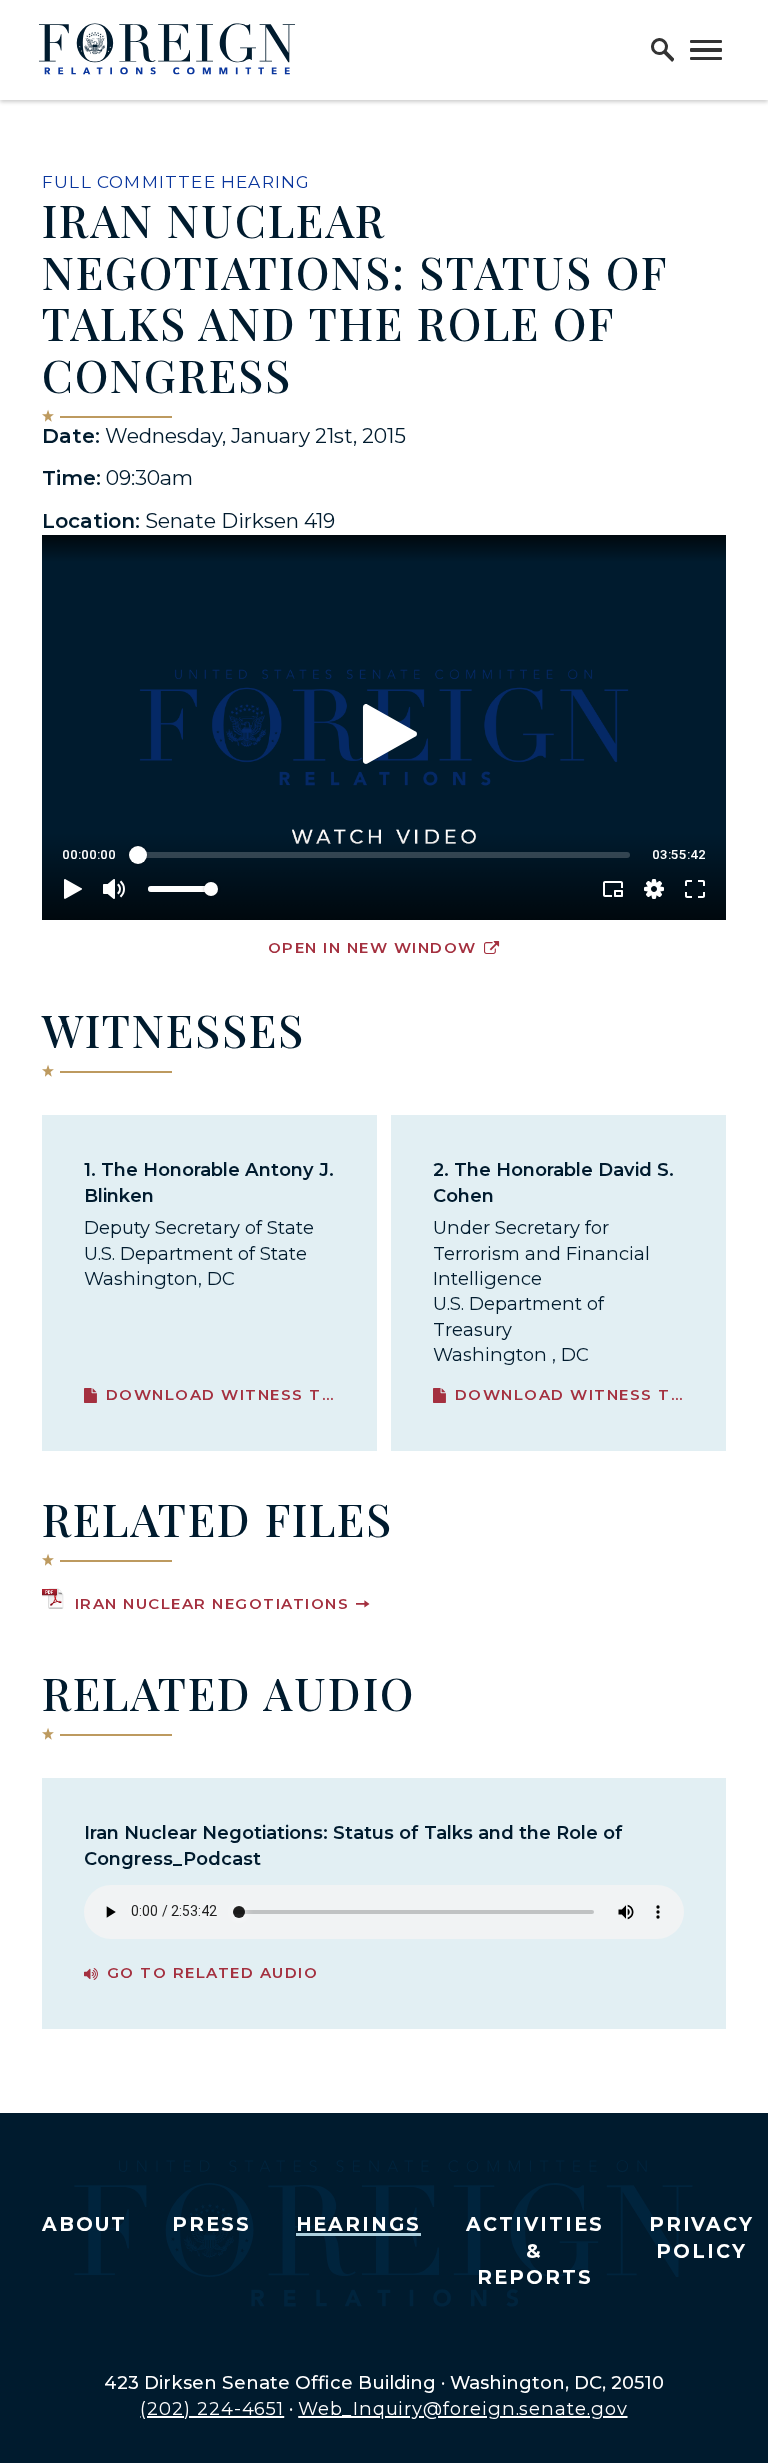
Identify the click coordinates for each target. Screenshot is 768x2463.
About (84, 2224)
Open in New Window (372, 947)
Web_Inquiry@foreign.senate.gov (462, 2408)
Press (211, 2224)
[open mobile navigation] (706, 50)
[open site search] (663, 50)
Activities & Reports (535, 2251)
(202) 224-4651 (212, 2408)
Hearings (359, 2224)
